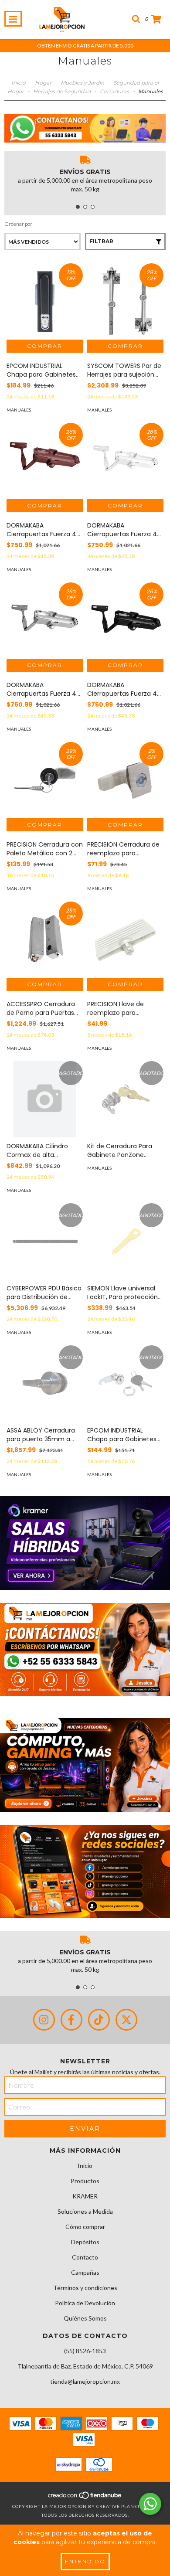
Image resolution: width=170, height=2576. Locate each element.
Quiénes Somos (85, 2318)
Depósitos (85, 2242)
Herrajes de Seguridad (62, 91)
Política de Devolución (85, 2303)
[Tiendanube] (85, 2498)
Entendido (85, 2561)
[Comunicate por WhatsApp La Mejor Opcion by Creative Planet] (150, 2504)
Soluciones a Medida (85, 2211)
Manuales (19, 410)
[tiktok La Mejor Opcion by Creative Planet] (99, 2020)
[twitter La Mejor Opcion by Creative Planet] (126, 2020)
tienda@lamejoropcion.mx (85, 2381)
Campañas (85, 2272)
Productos (85, 2181)
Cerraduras (114, 91)
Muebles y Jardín (82, 83)
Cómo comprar (85, 2227)
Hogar (43, 83)
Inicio (19, 83)
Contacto (85, 2257)
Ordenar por (18, 224)
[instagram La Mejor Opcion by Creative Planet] (44, 2020)
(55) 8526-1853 (85, 2351)
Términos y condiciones (85, 2288)
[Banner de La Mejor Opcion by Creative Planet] (85, 1543)
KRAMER (85, 2196)
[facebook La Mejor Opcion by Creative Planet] (71, 2020)
